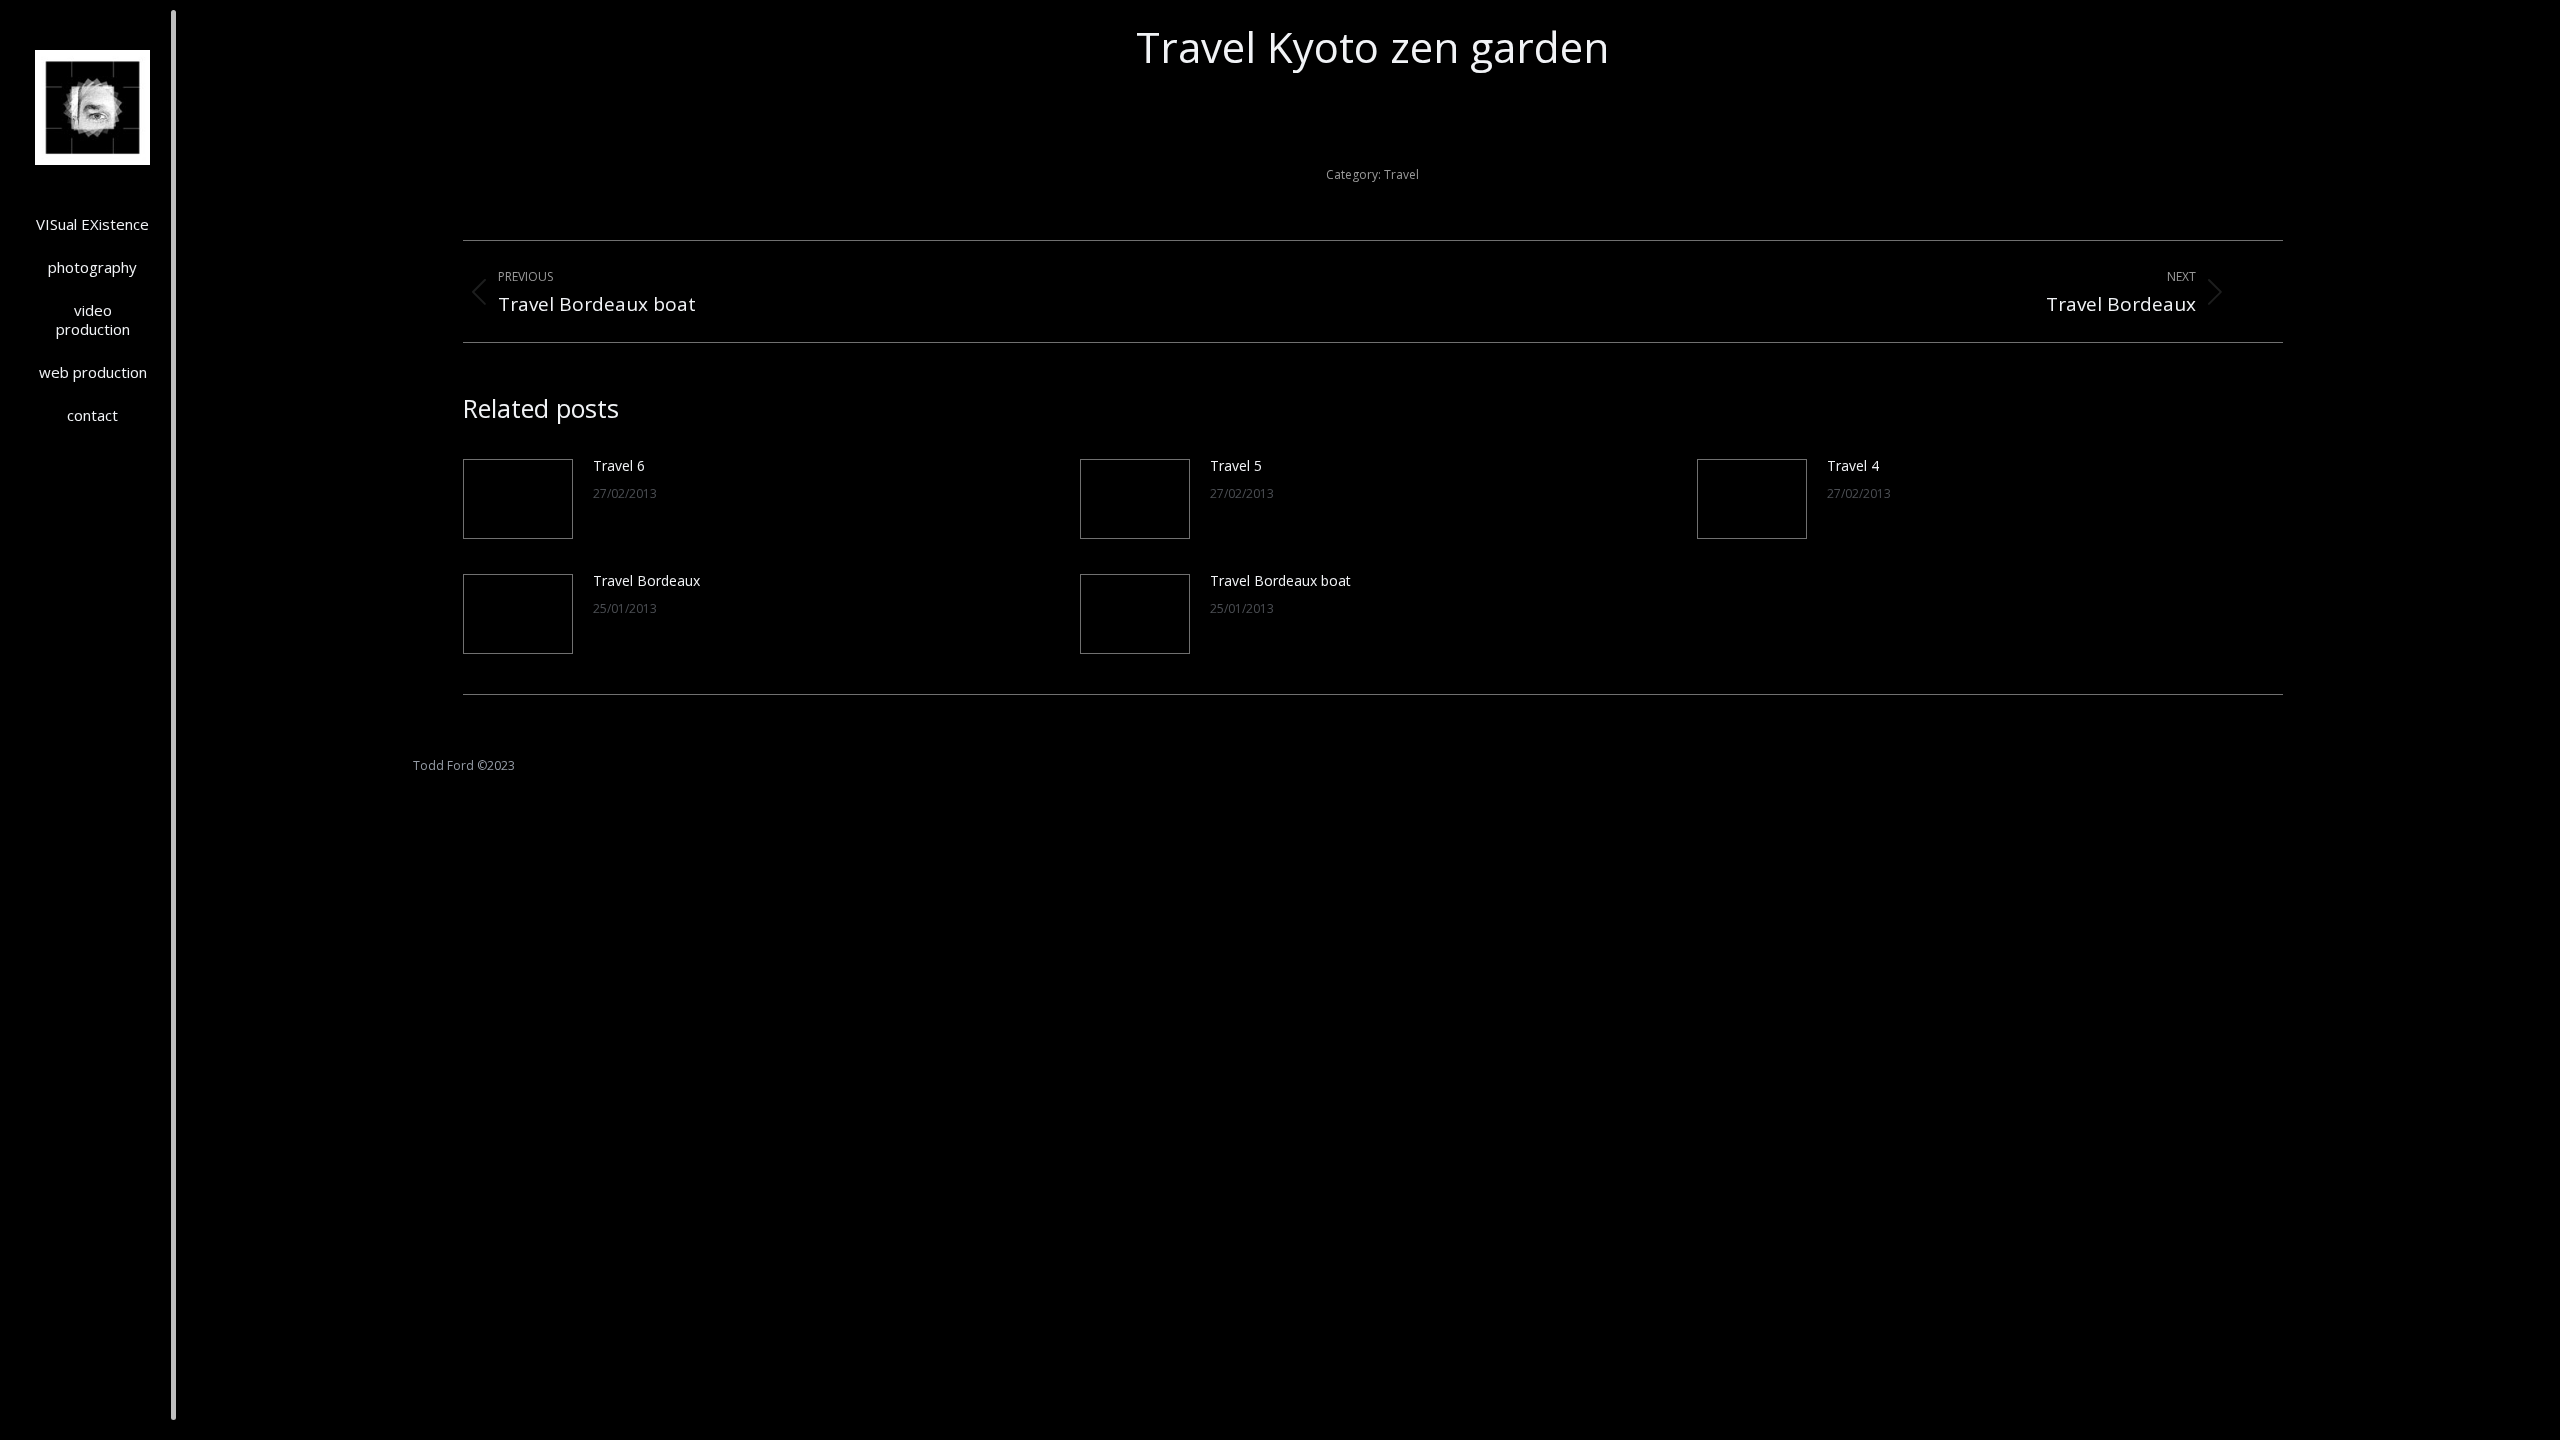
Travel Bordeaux (646, 580)
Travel (1401, 174)
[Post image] (518, 499)
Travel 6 (619, 465)
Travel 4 (1853, 465)
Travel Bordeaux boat (1280, 580)
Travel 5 (1236, 465)
